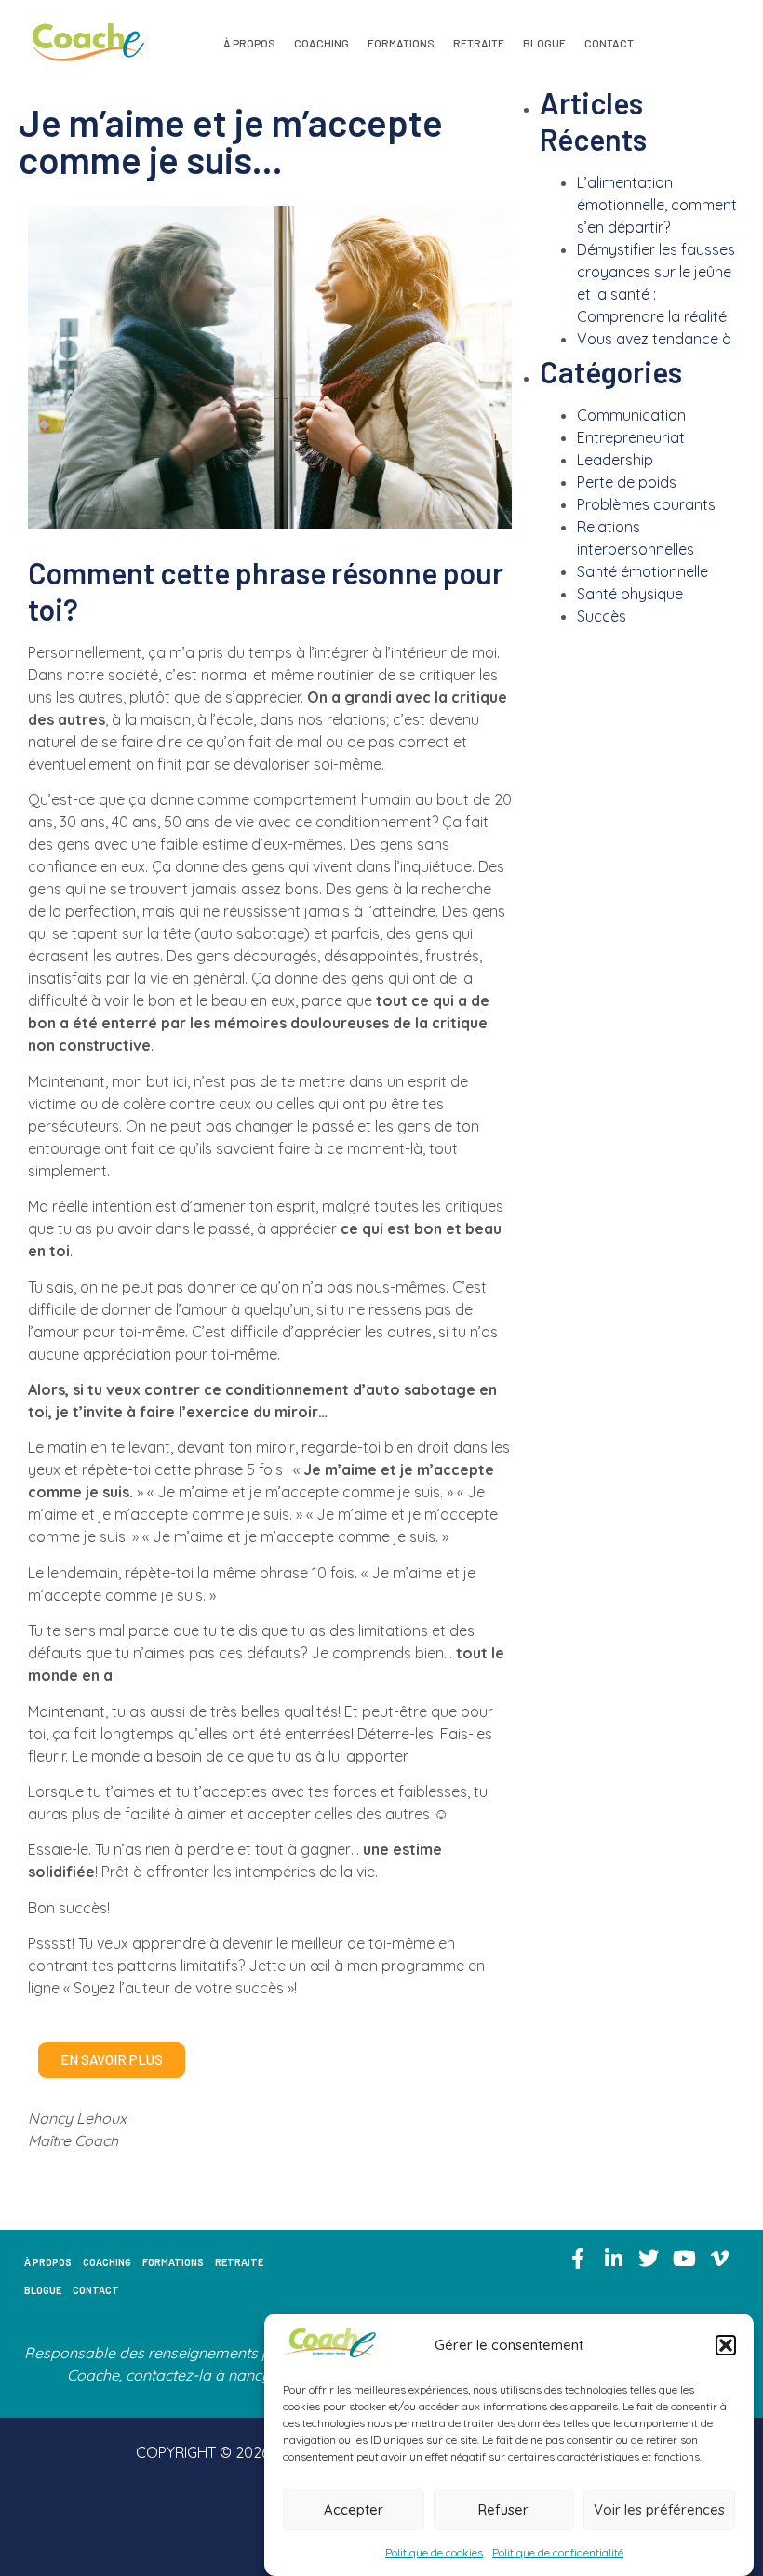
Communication (631, 415)
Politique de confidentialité (558, 2552)
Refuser (503, 2509)
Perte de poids (627, 482)
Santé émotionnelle (643, 571)
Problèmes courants (646, 504)
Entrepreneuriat (631, 437)
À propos (249, 43)
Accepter (354, 2509)
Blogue (544, 43)
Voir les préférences (659, 2509)
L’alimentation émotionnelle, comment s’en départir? (657, 205)
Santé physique (630, 594)
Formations (401, 43)
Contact (609, 43)
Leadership (615, 460)
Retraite (479, 43)
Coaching (321, 43)
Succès (602, 616)
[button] (726, 2345)
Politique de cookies (434, 2552)
